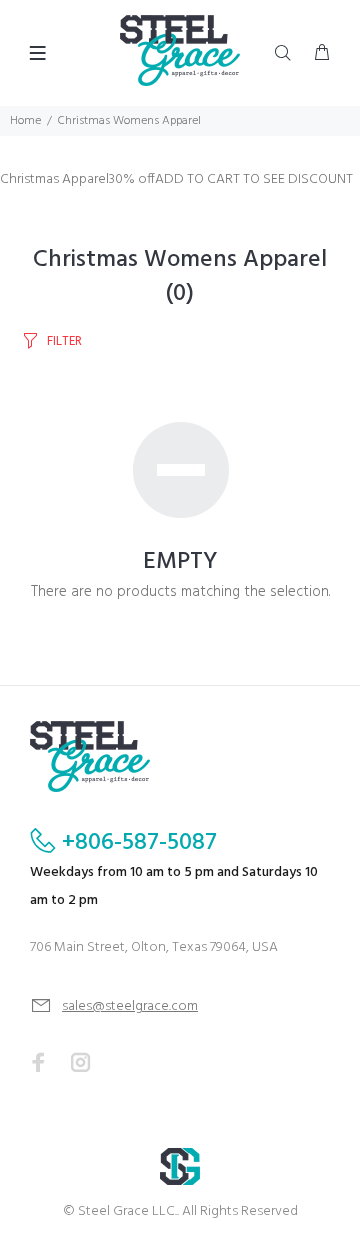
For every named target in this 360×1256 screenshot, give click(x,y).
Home (25, 121)
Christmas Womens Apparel (129, 121)
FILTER (64, 341)
